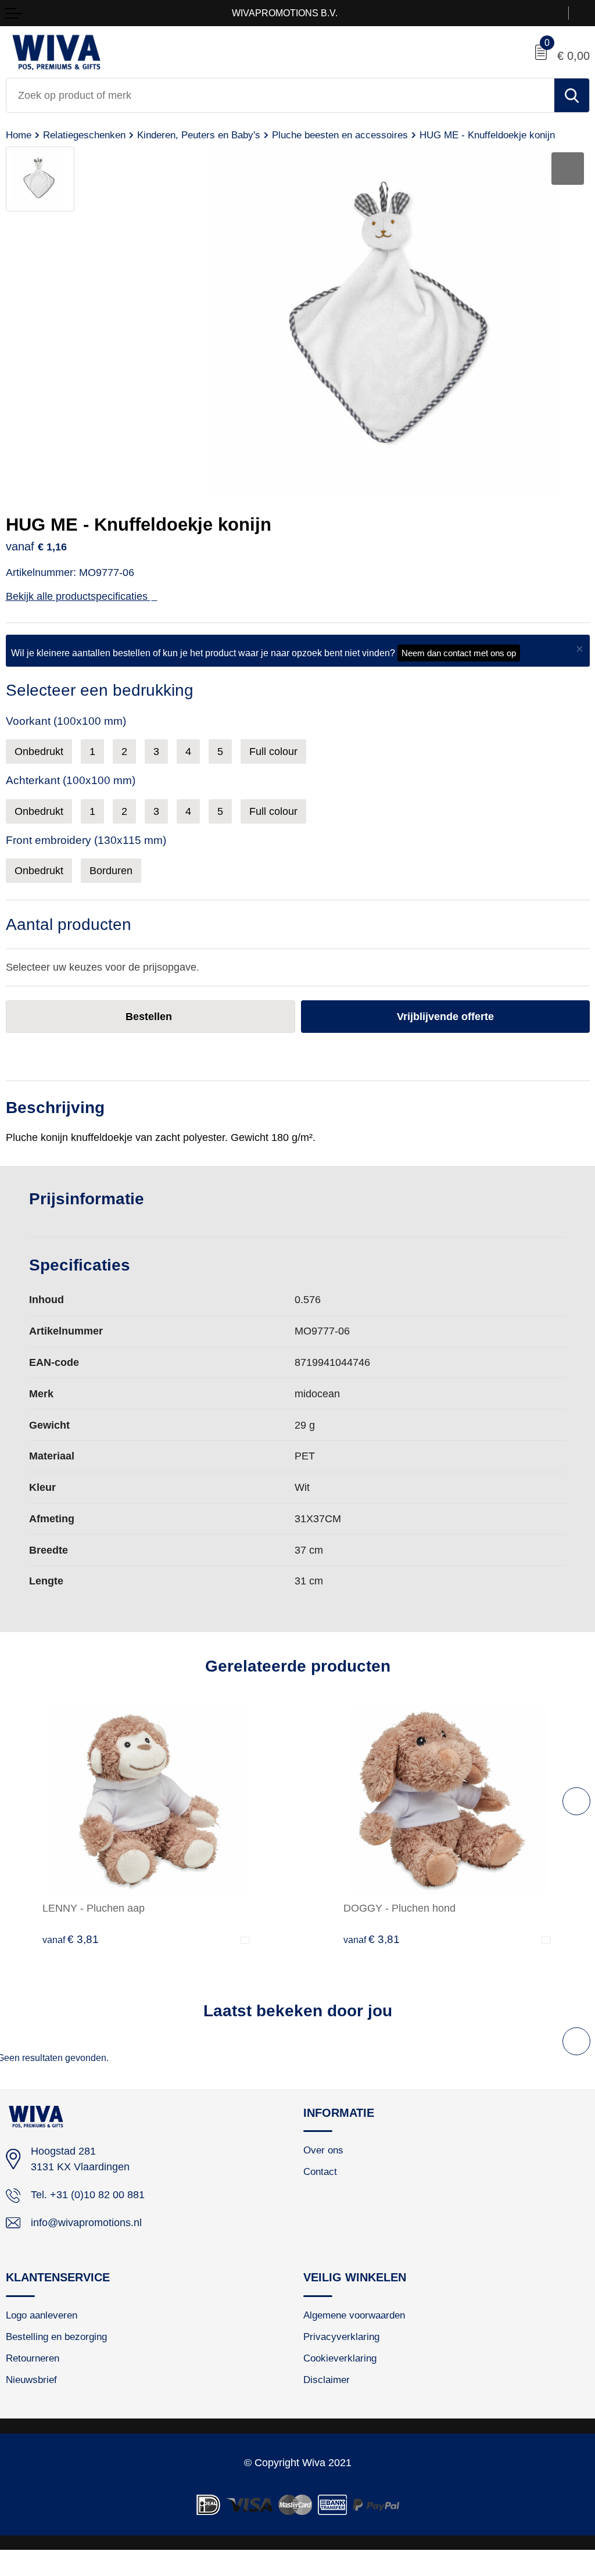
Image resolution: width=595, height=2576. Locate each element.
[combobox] (280, 95)
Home (19, 135)
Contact (320, 2171)
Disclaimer (327, 2380)
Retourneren (33, 2358)
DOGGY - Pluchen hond (399, 1908)
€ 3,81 (71, 1939)
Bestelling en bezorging (56, 2337)
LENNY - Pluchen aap (94, 1908)
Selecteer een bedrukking (100, 690)
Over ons (323, 2150)
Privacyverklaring (341, 2337)
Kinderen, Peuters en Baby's (199, 135)
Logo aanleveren (42, 2315)
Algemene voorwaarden (354, 2315)
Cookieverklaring (340, 2358)
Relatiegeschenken (84, 135)
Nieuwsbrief (31, 2380)
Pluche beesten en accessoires (340, 135)
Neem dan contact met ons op (459, 653)
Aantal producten (69, 924)
